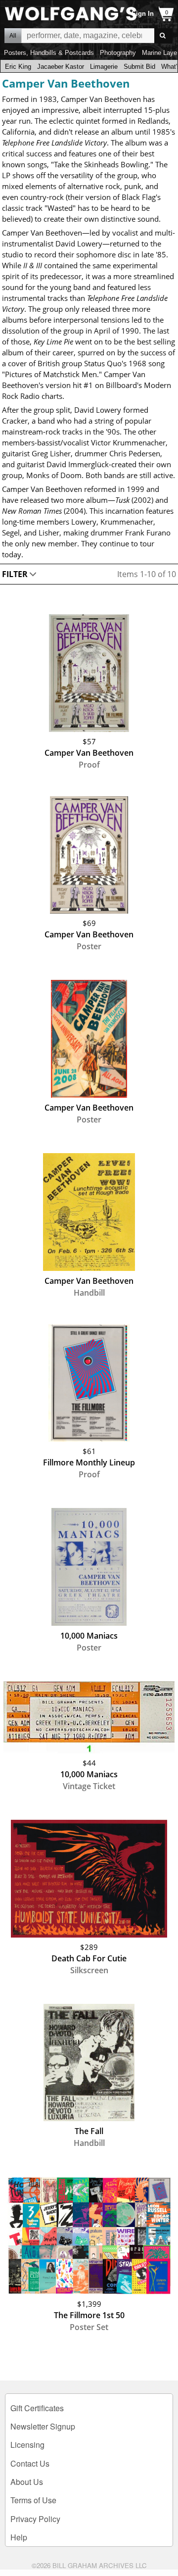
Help (19, 2537)
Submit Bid (139, 67)
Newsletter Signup (43, 2426)
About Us (27, 2482)
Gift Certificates (37, 2408)
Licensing (27, 2445)
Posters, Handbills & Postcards (49, 53)
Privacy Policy (35, 2519)
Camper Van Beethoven (66, 83)
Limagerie (104, 67)
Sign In (143, 14)
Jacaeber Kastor (61, 67)
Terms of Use (33, 2500)
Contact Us (30, 2463)
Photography (118, 53)
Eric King (18, 67)
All (13, 36)
